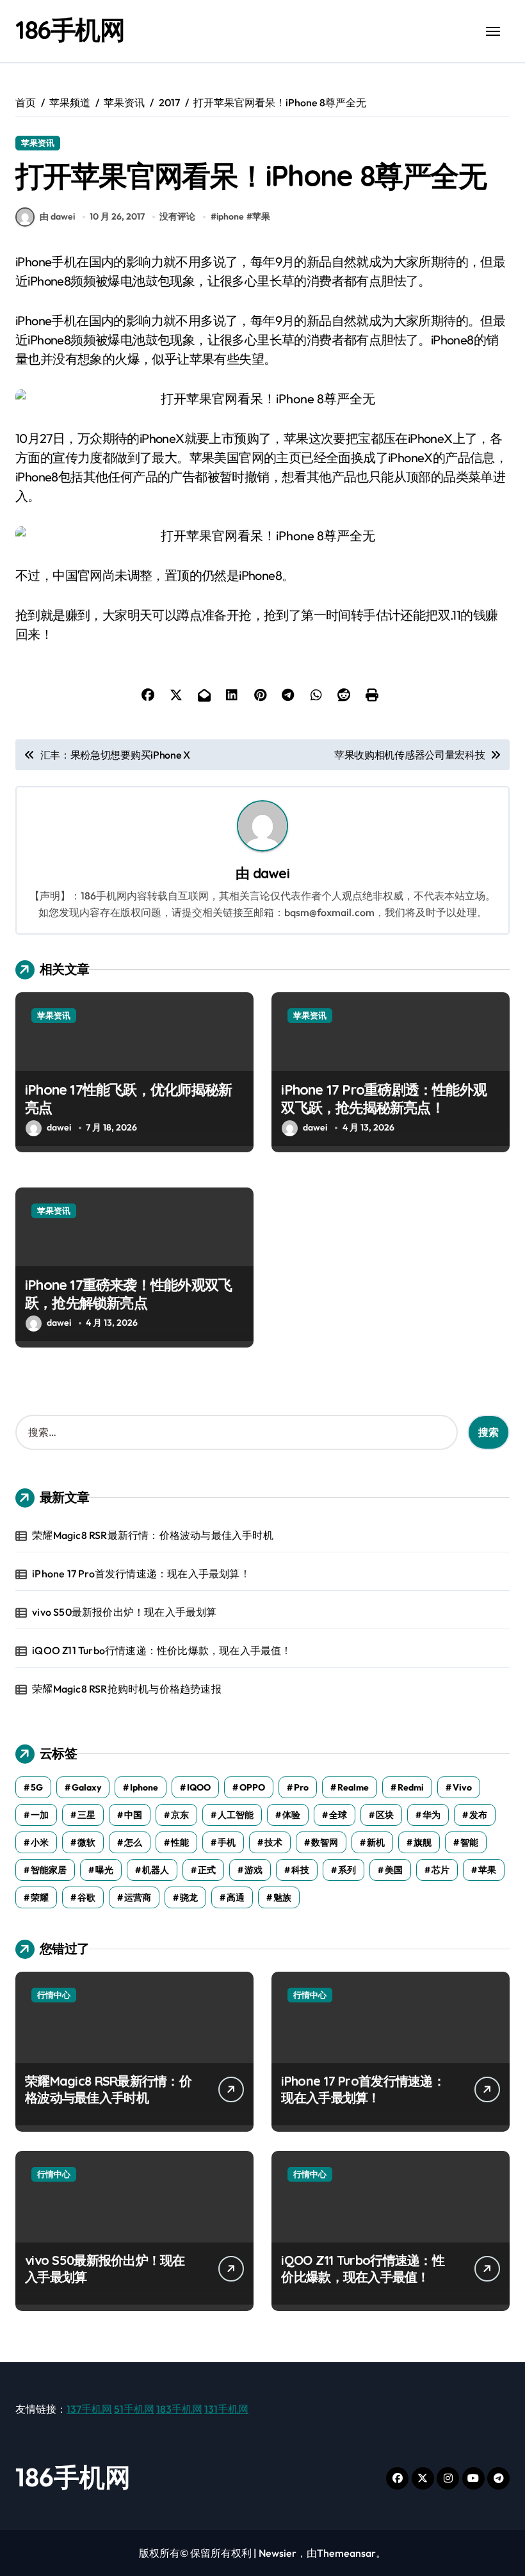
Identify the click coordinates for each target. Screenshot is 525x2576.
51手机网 (134, 2409)
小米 (40, 1842)
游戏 (254, 1870)
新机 (376, 1842)
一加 (40, 1815)
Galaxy (86, 1787)
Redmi (411, 1787)
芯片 (440, 1870)
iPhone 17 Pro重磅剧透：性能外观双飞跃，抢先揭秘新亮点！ (384, 1099)
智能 (469, 1842)
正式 (207, 1870)
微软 (86, 1842)
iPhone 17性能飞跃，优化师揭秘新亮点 (128, 1099)
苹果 (261, 216)
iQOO (199, 1787)
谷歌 (86, 1897)
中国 (133, 1815)
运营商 (138, 1897)
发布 (478, 1815)
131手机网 (226, 2409)
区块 (385, 1815)
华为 (432, 1815)
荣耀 (40, 1897)
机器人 (156, 1870)
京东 (180, 1815)
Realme (353, 1787)
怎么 (133, 1842)
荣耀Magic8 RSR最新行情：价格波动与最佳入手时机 (153, 1535)
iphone (230, 216)
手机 (227, 1842)
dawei (271, 873)
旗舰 (423, 1842)
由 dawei (57, 216)
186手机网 (70, 29)
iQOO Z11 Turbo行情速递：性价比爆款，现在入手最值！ (162, 1650)
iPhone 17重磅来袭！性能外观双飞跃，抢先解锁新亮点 (128, 1294)
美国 (394, 1870)
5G (37, 1787)
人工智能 (236, 1815)
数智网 (325, 1842)
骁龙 (189, 1897)
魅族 (282, 1897)
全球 (338, 1815)
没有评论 (177, 216)
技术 (273, 1842)
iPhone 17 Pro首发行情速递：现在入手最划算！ (141, 1574)
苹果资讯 (38, 143)
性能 (180, 1842)
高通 (236, 1897)
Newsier (278, 2553)
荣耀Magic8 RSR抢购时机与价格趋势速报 (127, 1689)
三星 (86, 1815)
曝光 (104, 1870)
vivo (462, 1787)
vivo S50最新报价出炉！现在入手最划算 (124, 1612)
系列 (347, 1870)
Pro (301, 1787)
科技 (300, 1870)
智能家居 (49, 1870)
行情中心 (54, 1995)
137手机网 (89, 2409)
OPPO (252, 1787)
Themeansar (346, 2553)
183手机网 (179, 2409)
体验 (291, 1815)
